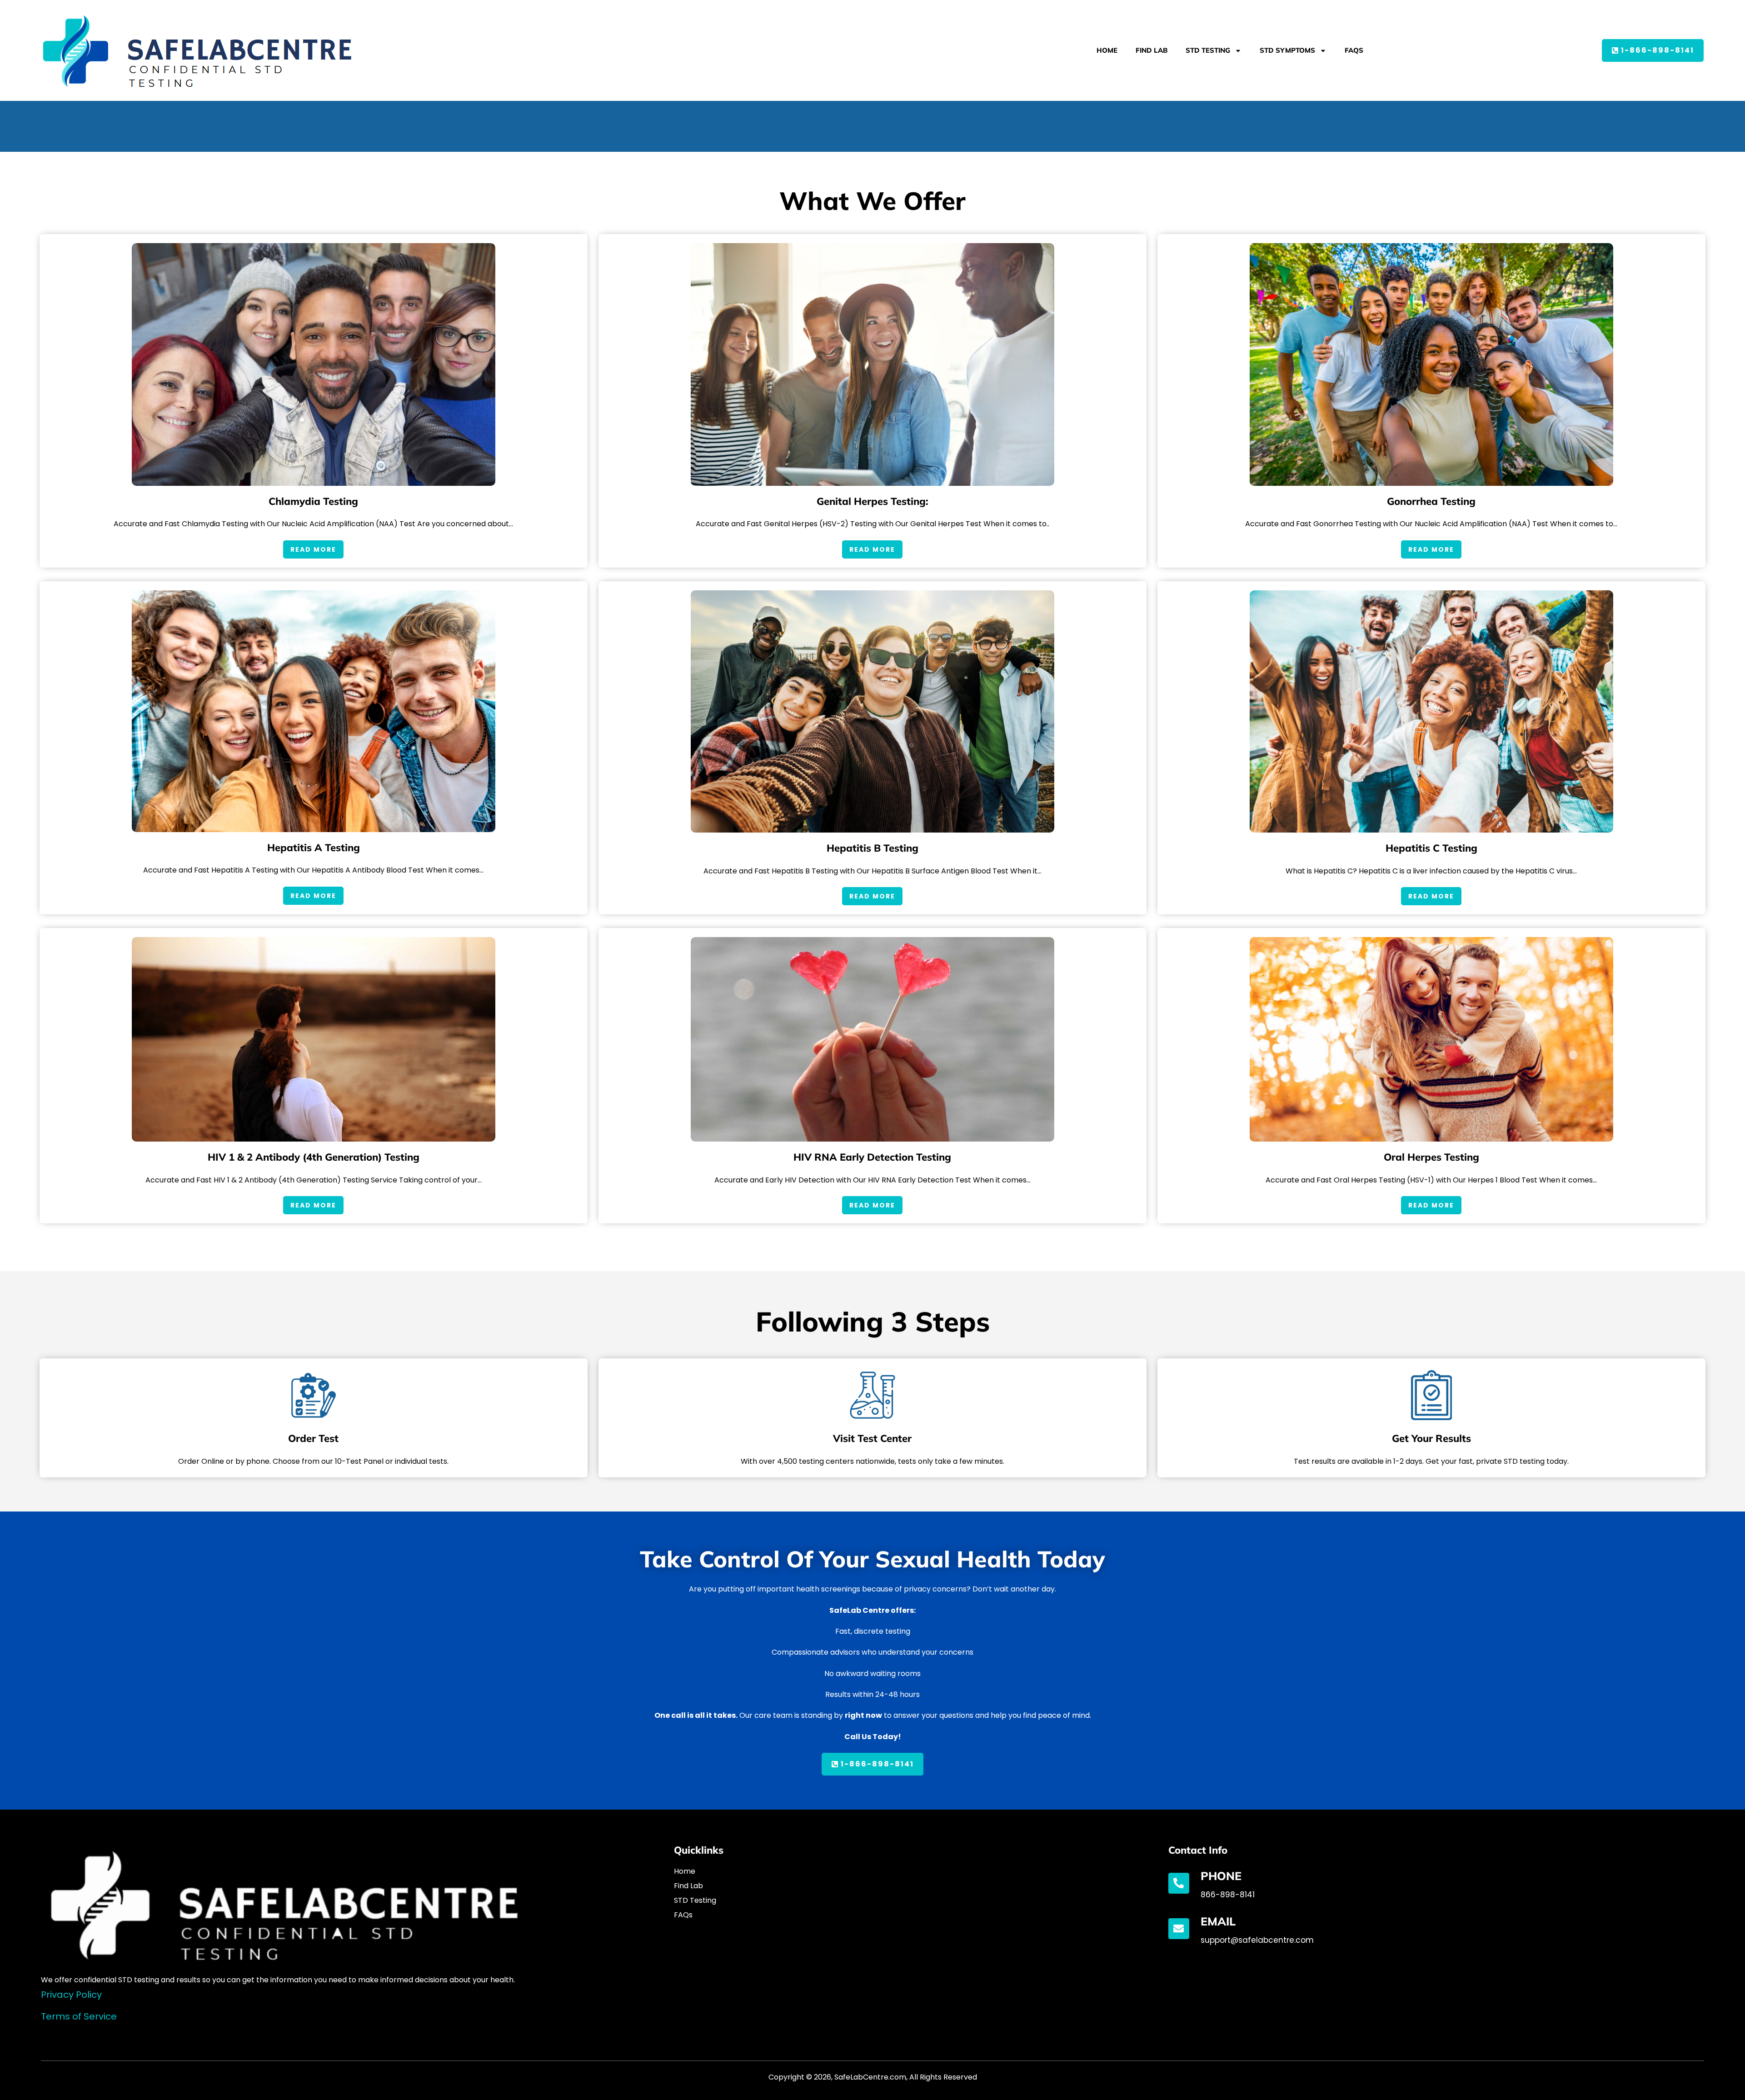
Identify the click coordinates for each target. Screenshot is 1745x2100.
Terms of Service (79, 2016)
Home (1107, 50)
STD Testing (1208, 50)
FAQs (1354, 50)
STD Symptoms (1287, 50)
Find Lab (1152, 50)
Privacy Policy (71, 1995)
